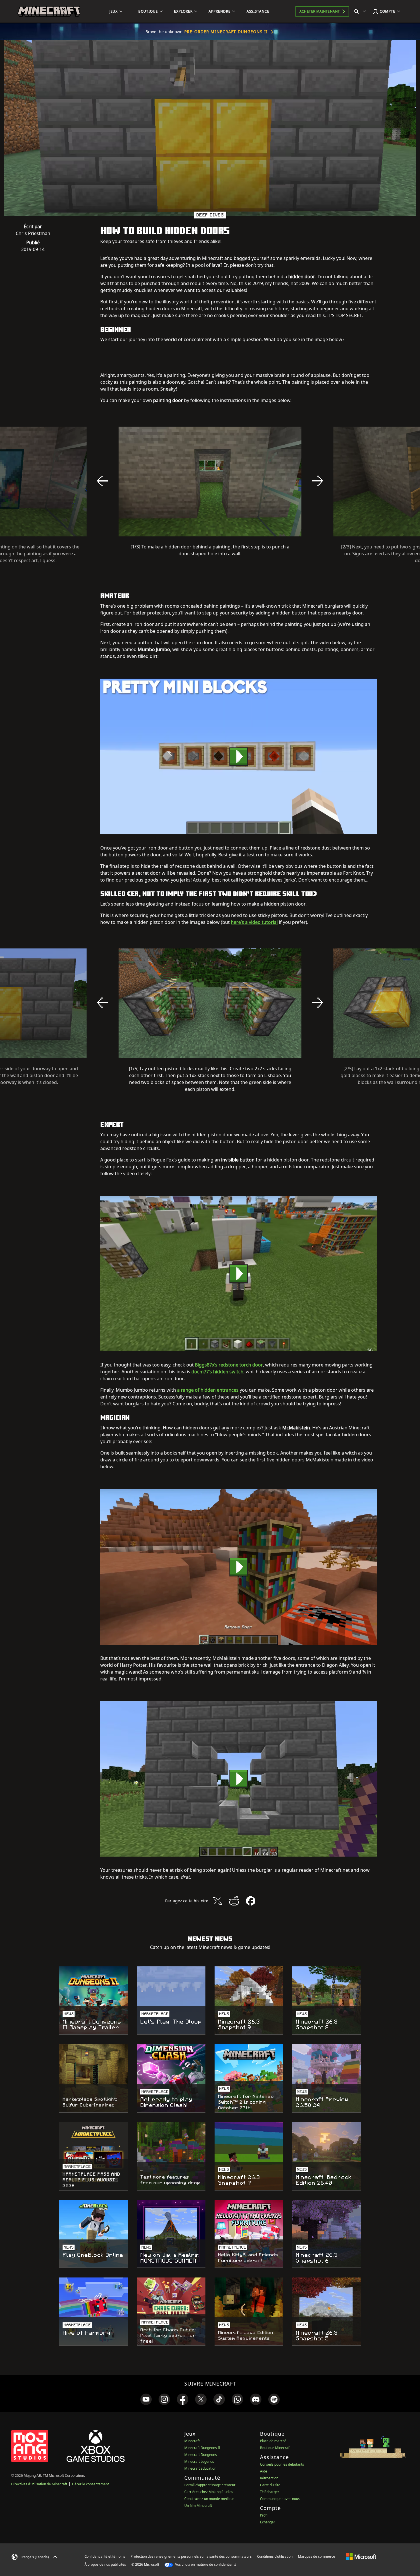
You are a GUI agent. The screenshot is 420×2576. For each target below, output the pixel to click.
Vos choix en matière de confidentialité (205, 2564)
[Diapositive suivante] (317, 481)
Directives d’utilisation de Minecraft (39, 2484)
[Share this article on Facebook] (251, 1901)
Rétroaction (269, 2478)
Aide (264, 2471)
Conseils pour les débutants (282, 2464)
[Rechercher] (361, 11)
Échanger (268, 2522)
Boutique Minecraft (275, 2448)
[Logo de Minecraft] (49, 11)
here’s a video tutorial (254, 922)
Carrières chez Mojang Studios (209, 2492)
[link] (146, 2399)
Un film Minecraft (198, 2506)
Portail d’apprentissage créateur (210, 2485)
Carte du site (270, 2485)
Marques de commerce (317, 2556)
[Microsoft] (361, 2556)
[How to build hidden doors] (239, 756)
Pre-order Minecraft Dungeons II (226, 32)
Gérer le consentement (90, 2484)
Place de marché (273, 2441)
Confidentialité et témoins (105, 2556)
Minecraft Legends (199, 2461)
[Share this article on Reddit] (234, 1901)
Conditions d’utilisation (275, 2556)
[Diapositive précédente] (103, 481)
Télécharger (270, 2492)
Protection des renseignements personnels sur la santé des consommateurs (191, 2556)
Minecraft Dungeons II (202, 2448)
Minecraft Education (200, 2468)
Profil (264, 2515)
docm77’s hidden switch (217, 1372)
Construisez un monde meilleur (209, 2499)
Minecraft (192, 2441)
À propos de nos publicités (105, 2564)
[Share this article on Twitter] (217, 1901)
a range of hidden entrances (208, 1390)
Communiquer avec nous (280, 2499)
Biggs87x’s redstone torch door (229, 1365)
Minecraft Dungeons (201, 2455)
